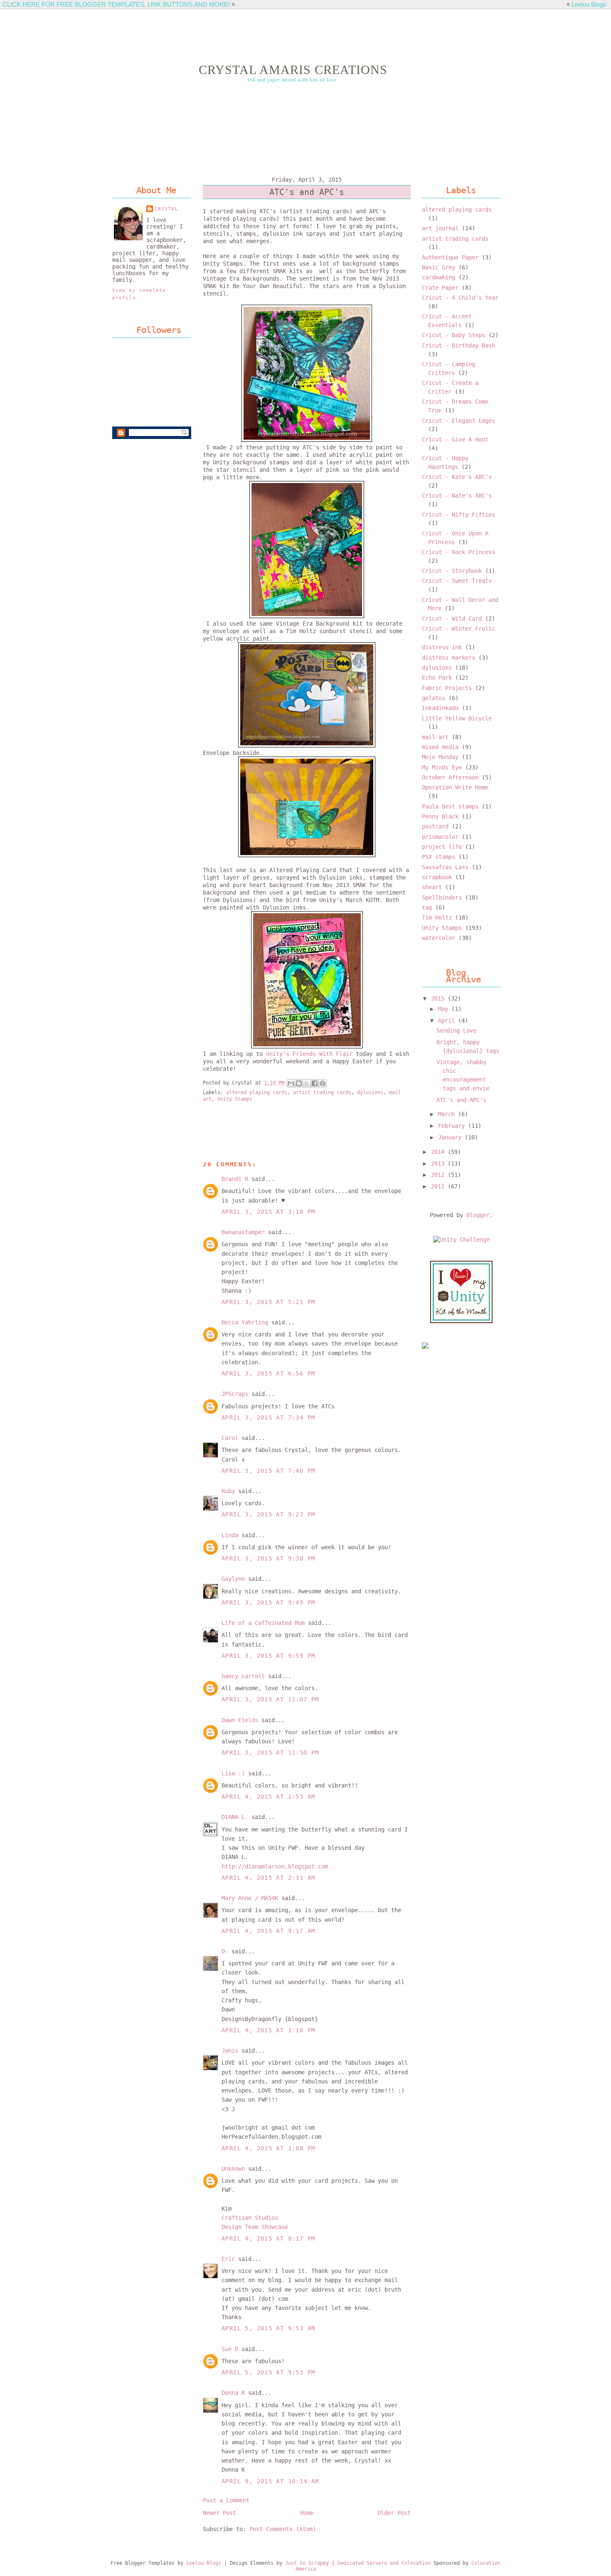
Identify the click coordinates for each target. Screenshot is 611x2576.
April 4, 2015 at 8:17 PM (268, 2238)
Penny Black (440, 816)
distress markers (448, 658)
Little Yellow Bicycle (457, 718)
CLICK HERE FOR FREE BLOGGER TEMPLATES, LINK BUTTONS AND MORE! (116, 4)
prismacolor (440, 837)
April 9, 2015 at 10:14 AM (270, 2481)
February (453, 1126)
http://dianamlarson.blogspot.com (275, 1866)
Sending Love (456, 1030)
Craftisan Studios (250, 2218)
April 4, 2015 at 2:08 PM (268, 2148)
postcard (435, 826)
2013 (439, 1164)
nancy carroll (243, 1676)
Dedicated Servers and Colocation (384, 2563)
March (448, 1114)
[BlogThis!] (299, 1083)
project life (442, 847)
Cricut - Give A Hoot (455, 439)
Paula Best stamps (450, 806)
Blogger (478, 1215)
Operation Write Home (455, 787)
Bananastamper (243, 1232)
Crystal (166, 209)
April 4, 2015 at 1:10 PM (268, 2030)
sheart (432, 887)
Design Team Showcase (255, 2227)
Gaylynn (233, 1579)
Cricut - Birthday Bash (458, 345)
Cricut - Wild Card (452, 619)
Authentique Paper (450, 257)
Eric (228, 2259)
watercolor (439, 938)
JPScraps (235, 1394)
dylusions (370, 1092)
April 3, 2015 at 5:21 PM (268, 1302)
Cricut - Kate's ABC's (457, 477)
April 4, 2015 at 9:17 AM (268, 1931)
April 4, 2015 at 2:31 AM (268, 1878)
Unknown (233, 2169)
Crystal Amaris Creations (293, 70)
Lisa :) (233, 1773)
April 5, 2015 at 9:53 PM (268, 2372)
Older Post (394, 2513)
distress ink (442, 647)
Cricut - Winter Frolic (458, 629)
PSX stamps (439, 857)
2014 (439, 1152)
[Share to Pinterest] (323, 1083)
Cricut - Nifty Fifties (458, 515)
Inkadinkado (440, 708)
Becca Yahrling (245, 1322)
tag (427, 907)
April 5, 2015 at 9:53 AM (268, 2328)
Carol (230, 1438)
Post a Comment (226, 2500)
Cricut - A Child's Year (460, 298)
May (445, 1009)
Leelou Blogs (589, 4)
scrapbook (437, 877)
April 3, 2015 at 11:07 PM (270, 1699)
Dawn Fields (240, 1720)
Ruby (228, 1491)
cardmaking (439, 277)
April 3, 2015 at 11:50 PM (270, 1753)
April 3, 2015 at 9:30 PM (268, 1558)
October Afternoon (450, 777)
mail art (435, 737)
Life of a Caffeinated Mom (263, 1623)
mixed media (440, 747)
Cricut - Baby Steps (453, 335)
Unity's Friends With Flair (309, 1054)
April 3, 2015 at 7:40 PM (268, 1471)
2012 (439, 1175)
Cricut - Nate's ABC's (457, 495)
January (451, 1137)
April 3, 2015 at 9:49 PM (268, 1602)
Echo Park (437, 678)
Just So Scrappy (307, 2563)
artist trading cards (322, 1092)
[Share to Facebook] (315, 1083)
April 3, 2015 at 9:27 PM (268, 1514)
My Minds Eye (442, 767)
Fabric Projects (447, 688)
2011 (439, 1186)
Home (307, 2513)
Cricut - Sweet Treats (457, 581)
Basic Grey (439, 267)
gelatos (434, 698)
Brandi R (235, 1179)
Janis (230, 2051)
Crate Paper (440, 288)
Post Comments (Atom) (283, 2529)
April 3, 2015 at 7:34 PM (268, 1417)
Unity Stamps (235, 1099)
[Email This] (291, 1083)
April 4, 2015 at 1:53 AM (268, 1797)
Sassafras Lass (445, 867)
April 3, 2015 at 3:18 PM (268, 1212)
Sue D (230, 2349)
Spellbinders (442, 897)
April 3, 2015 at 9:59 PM (268, 1656)
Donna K (235, 2393)
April (448, 1021)
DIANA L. (235, 1817)
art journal (440, 228)
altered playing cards (257, 1092)
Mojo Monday (440, 757)
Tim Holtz (437, 917)
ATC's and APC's (461, 1100)
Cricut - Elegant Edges (458, 421)
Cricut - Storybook (452, 571)
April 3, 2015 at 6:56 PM (268, 1373)
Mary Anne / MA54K (250, 1898)
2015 (439, 998)
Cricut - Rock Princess (458, 552)
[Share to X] (307, 1083)
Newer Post (219, 2513)
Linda (230, 1535)
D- (225, 1951)
